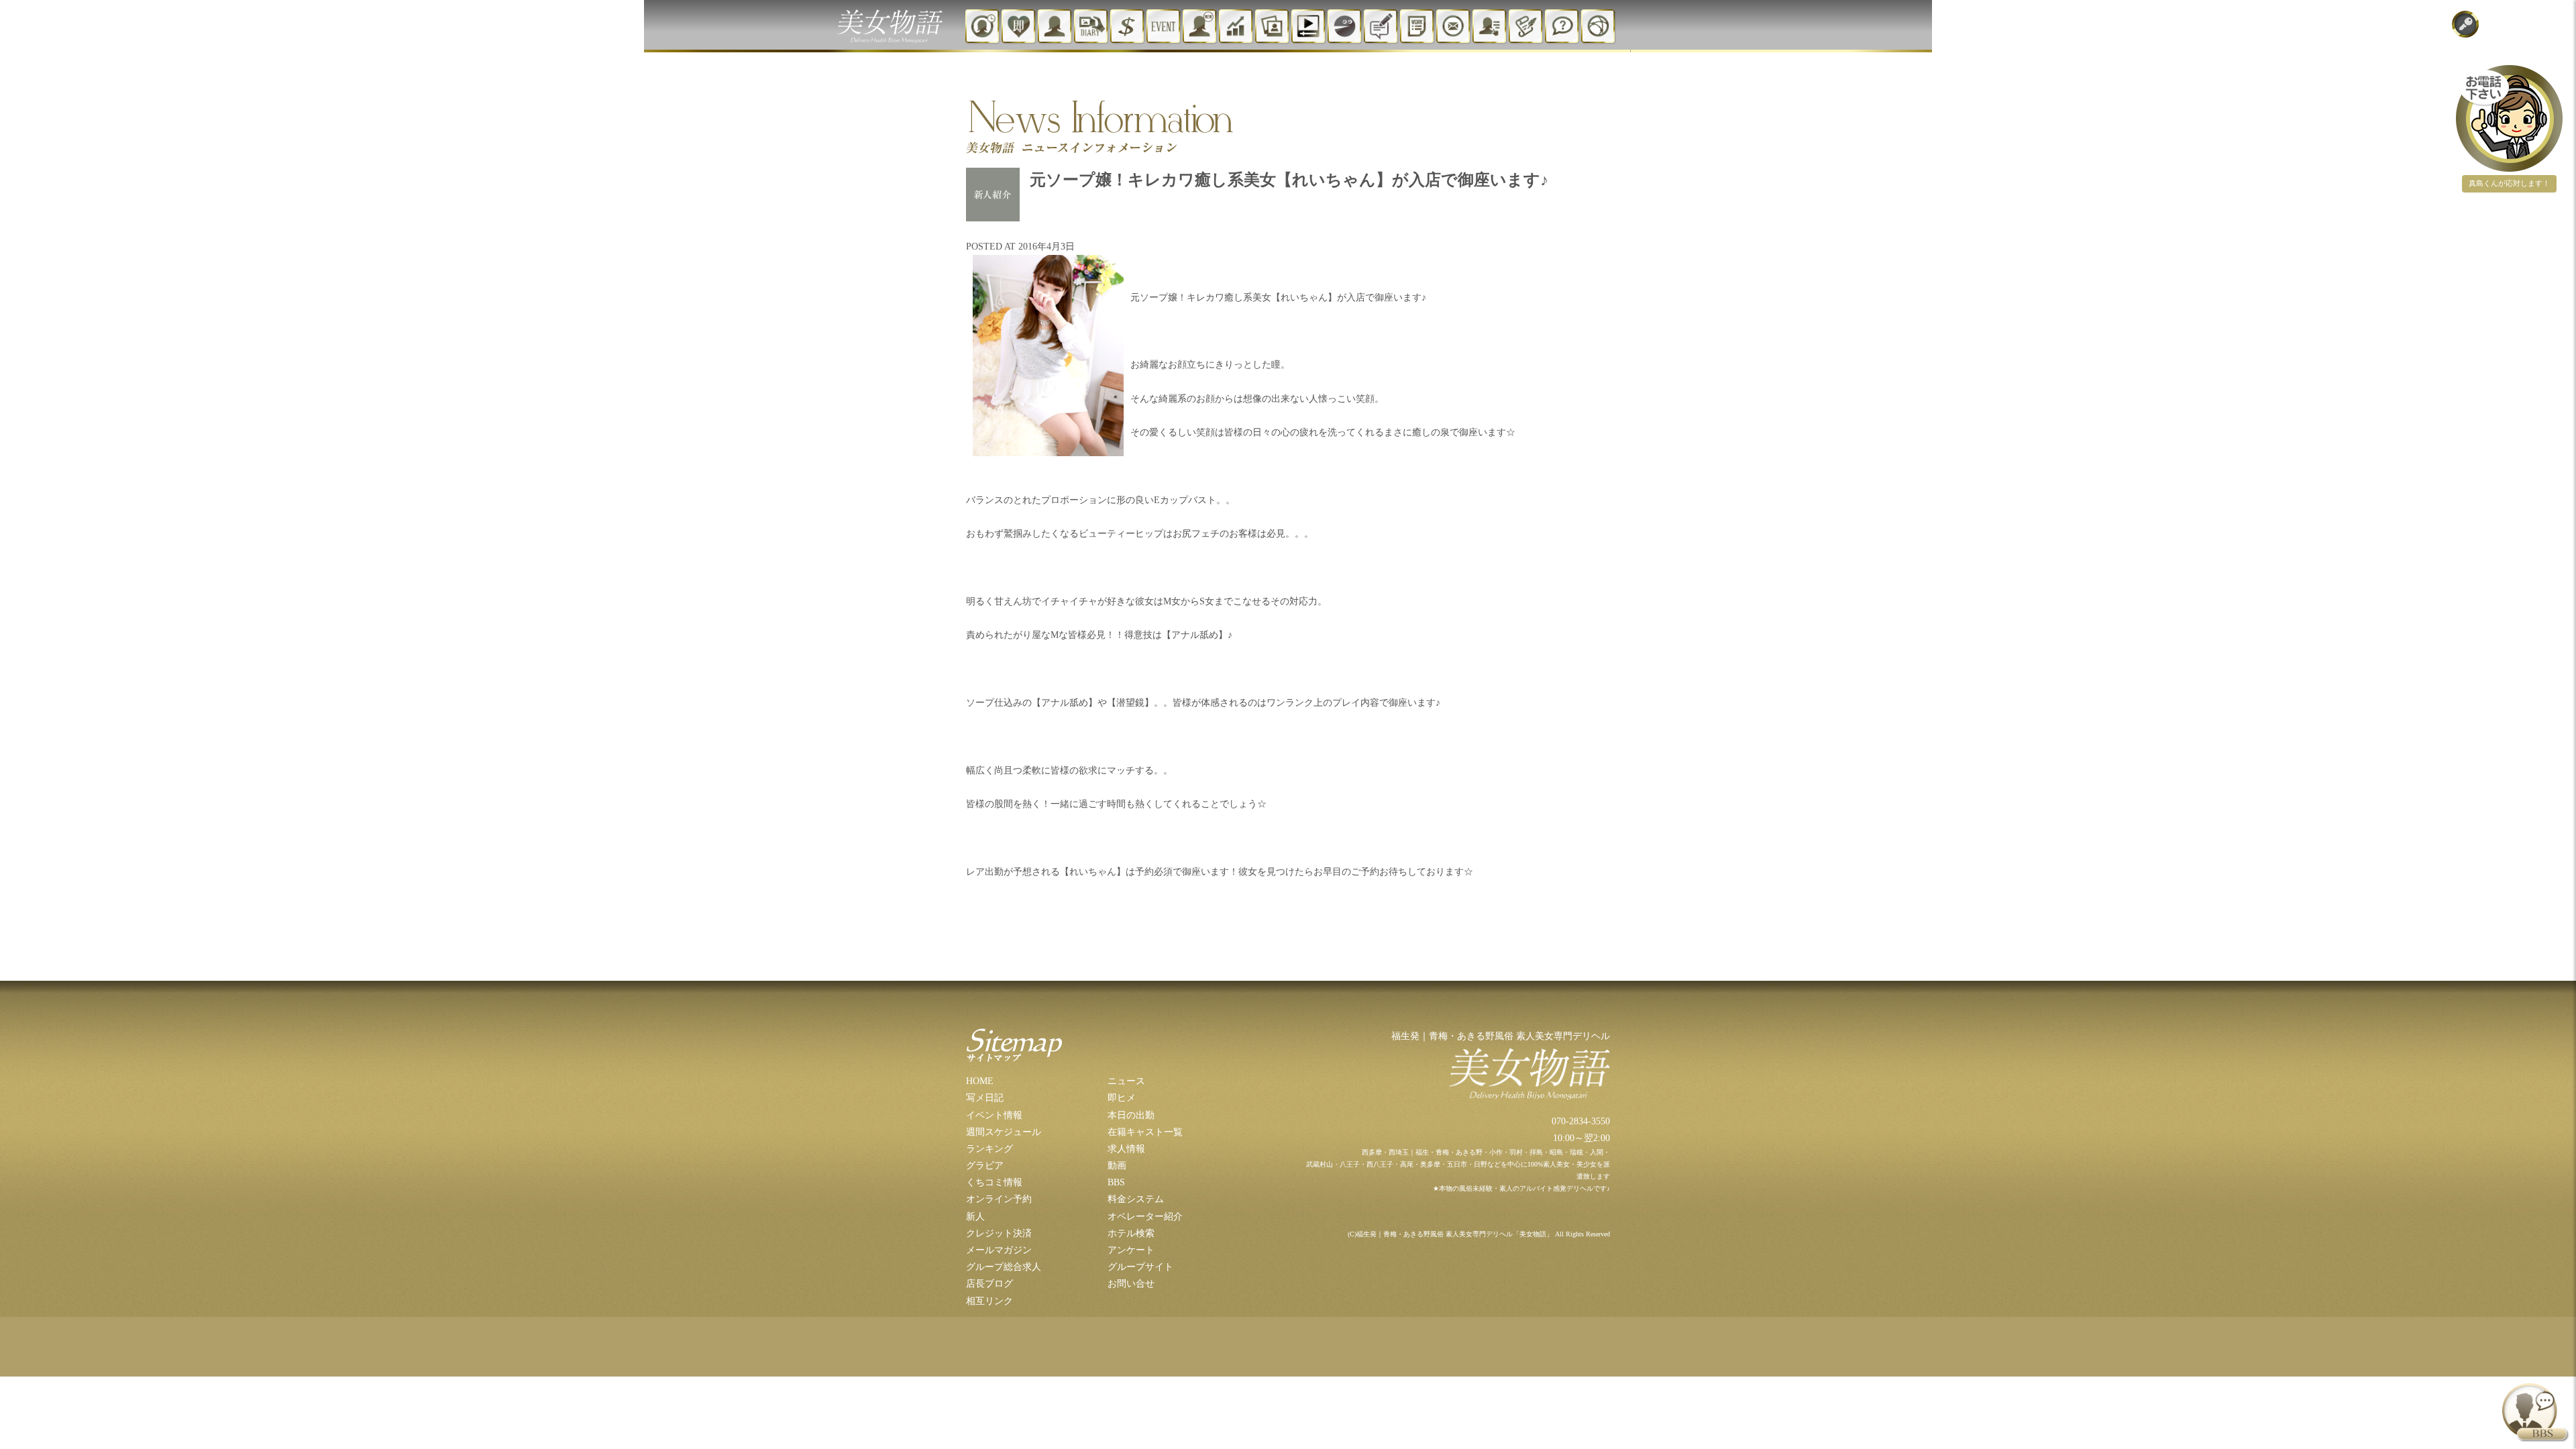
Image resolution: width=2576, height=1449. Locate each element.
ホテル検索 (1131, 1233)
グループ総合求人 (1004, 1267)
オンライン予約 (999, 1199)
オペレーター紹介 (1145, 1217)
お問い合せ (1131, 1284)
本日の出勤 (1131, 1115)
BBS (1116, 1182)
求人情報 (1126, 1149)
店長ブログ (989, 1284)
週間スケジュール (1004, 1132)
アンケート (1131, 1250)
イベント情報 (994, 1115)
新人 (975, 1217)
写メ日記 (985, 1098)
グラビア (985, 1166)
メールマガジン (999, 1250)
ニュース (1126, 1081)
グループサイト (1140, 1267)
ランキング (989, 1149)
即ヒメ (1122, 1098)
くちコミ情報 (994, 1182)
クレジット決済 (999, 1233)
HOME (980, 1081)
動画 (1117, 1166)
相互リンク (989, 1301)
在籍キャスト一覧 (1145, 1132)
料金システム (1136, 1199)
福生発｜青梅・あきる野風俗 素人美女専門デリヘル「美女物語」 (1455, 1234)
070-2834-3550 (1581, 1121)
